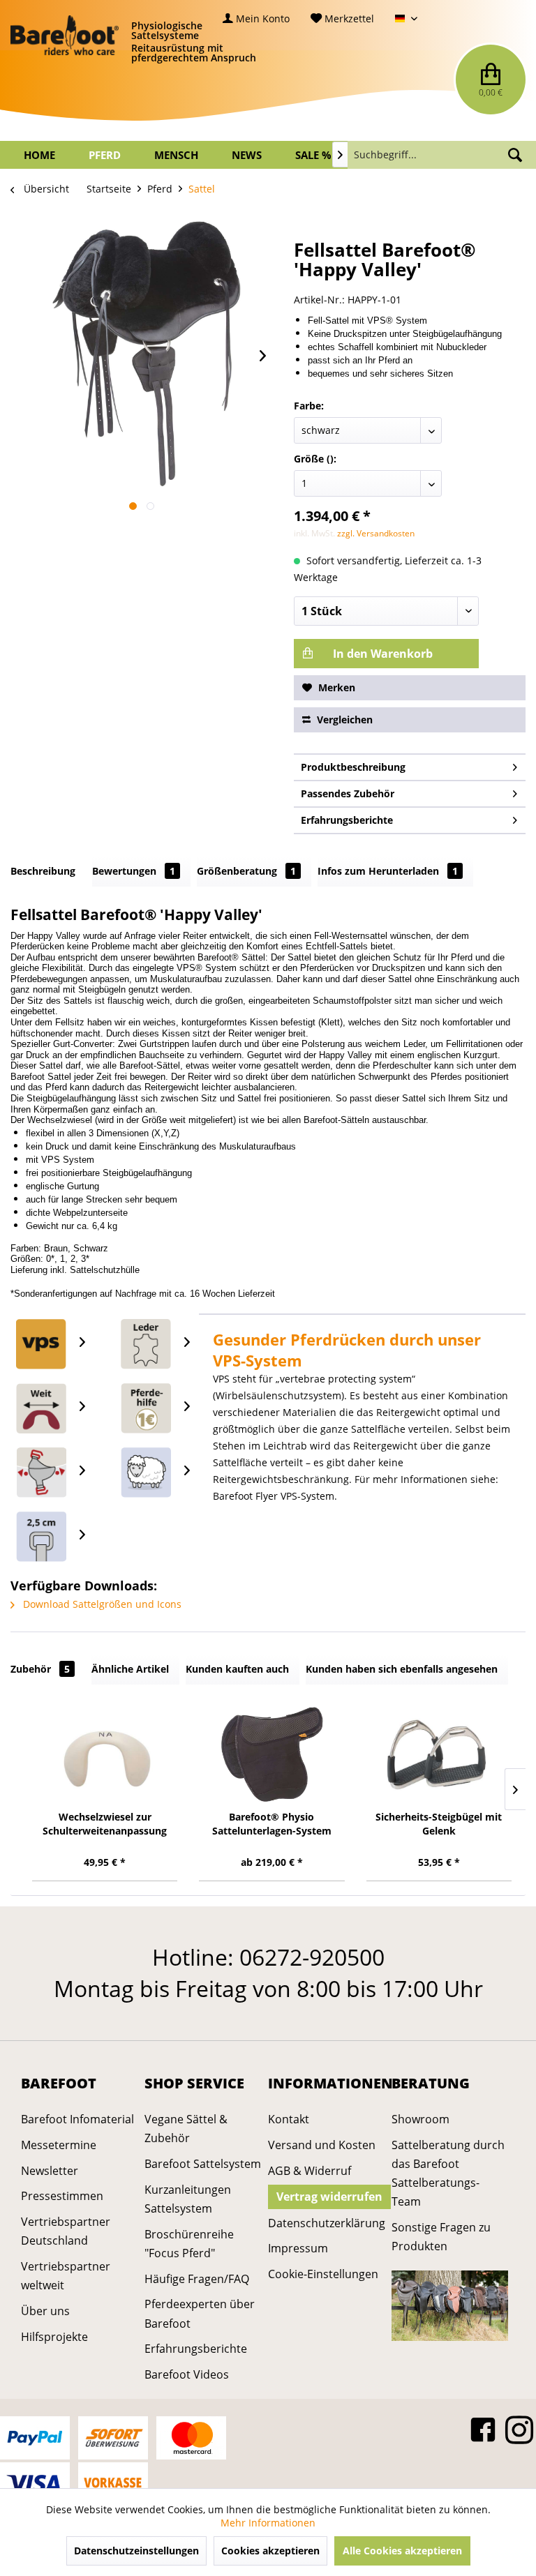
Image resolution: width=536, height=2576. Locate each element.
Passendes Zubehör (348, 793)
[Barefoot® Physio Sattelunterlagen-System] (271, 1754)
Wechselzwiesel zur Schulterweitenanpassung (105, 1824)
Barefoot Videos (187, 2374)
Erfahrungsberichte (347, 820)
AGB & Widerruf (310, 2171)
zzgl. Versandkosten (376, 533)
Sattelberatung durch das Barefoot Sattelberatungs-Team (448, 2174)
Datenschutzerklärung (326, 2223)
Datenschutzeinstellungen (136, 2551)
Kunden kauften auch (237, 1669)
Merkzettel (348, 18)
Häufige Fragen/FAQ (197, 2279)
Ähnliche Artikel (130, 1669)
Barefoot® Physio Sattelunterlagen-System (272, 1824)
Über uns (45, 2311)
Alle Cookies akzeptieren (402, 2551)
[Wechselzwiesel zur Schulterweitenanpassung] (105, 1754)
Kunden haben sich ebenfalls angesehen (402, 1669)
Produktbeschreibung (353, 767)
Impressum (298, 2248)
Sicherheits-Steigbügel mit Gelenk (439, 1824)
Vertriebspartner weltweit (66, 2276)
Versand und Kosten (322, 2145)
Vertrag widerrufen (329, 2197)
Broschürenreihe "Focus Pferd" (189, 2244)
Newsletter (50, 2171)
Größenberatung (246, 871)
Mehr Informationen (268, 2523)
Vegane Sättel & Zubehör (186, 2129)
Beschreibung (43, 871)
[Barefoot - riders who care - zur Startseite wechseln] (65, 35)
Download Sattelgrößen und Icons (101, 1604)
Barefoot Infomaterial (77, 2119)
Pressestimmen (62, 2196)
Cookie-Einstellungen (323, 2274)
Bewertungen (134, 871)
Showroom (420, 2119)
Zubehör (40, 1669)
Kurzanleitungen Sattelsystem (188, 2199)
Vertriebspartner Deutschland (66, 2231)
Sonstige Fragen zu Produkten (441, 2237)
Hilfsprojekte (54, 2337)
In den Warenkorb (381, 654)
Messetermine (59, 2145)
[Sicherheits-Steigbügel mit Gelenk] (439, 1754)
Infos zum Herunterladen (388, 871)
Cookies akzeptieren (270, 2551)
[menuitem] (256, 18)
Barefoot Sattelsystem (203, 2164)
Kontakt (289, 2119)
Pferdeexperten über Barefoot (200, 2313)
